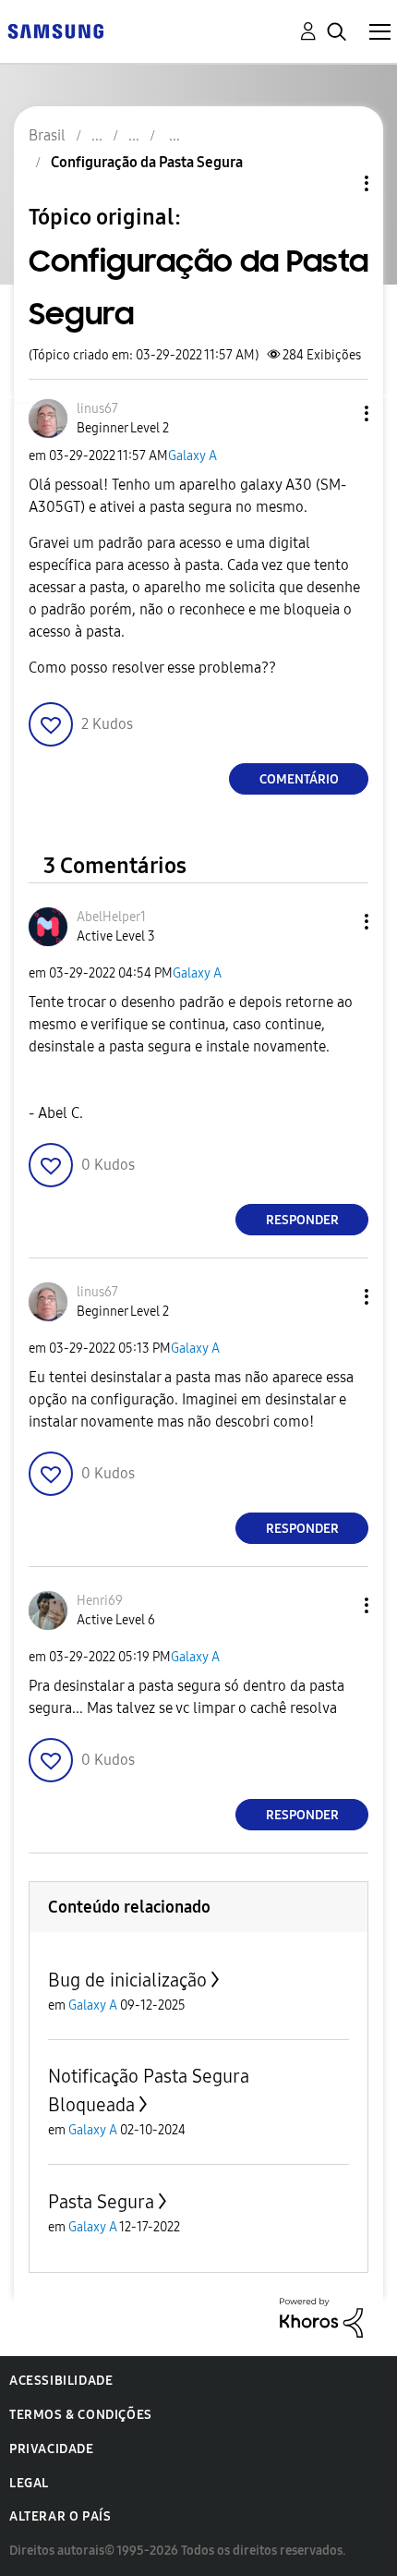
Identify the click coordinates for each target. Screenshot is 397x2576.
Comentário (299, 779)
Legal (29, 2483)
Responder (302, 1220)
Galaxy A (192, 456)
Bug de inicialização (127, 1980)
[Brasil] (55, 30)
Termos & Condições (81, 2415)
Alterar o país (60, 2516)
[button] (336, 413)
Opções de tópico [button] (335, 183)
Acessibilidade (61, 2381)
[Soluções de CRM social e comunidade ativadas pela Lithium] (321, 2317)
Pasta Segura (101, 2202)
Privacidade (52, 2449)
